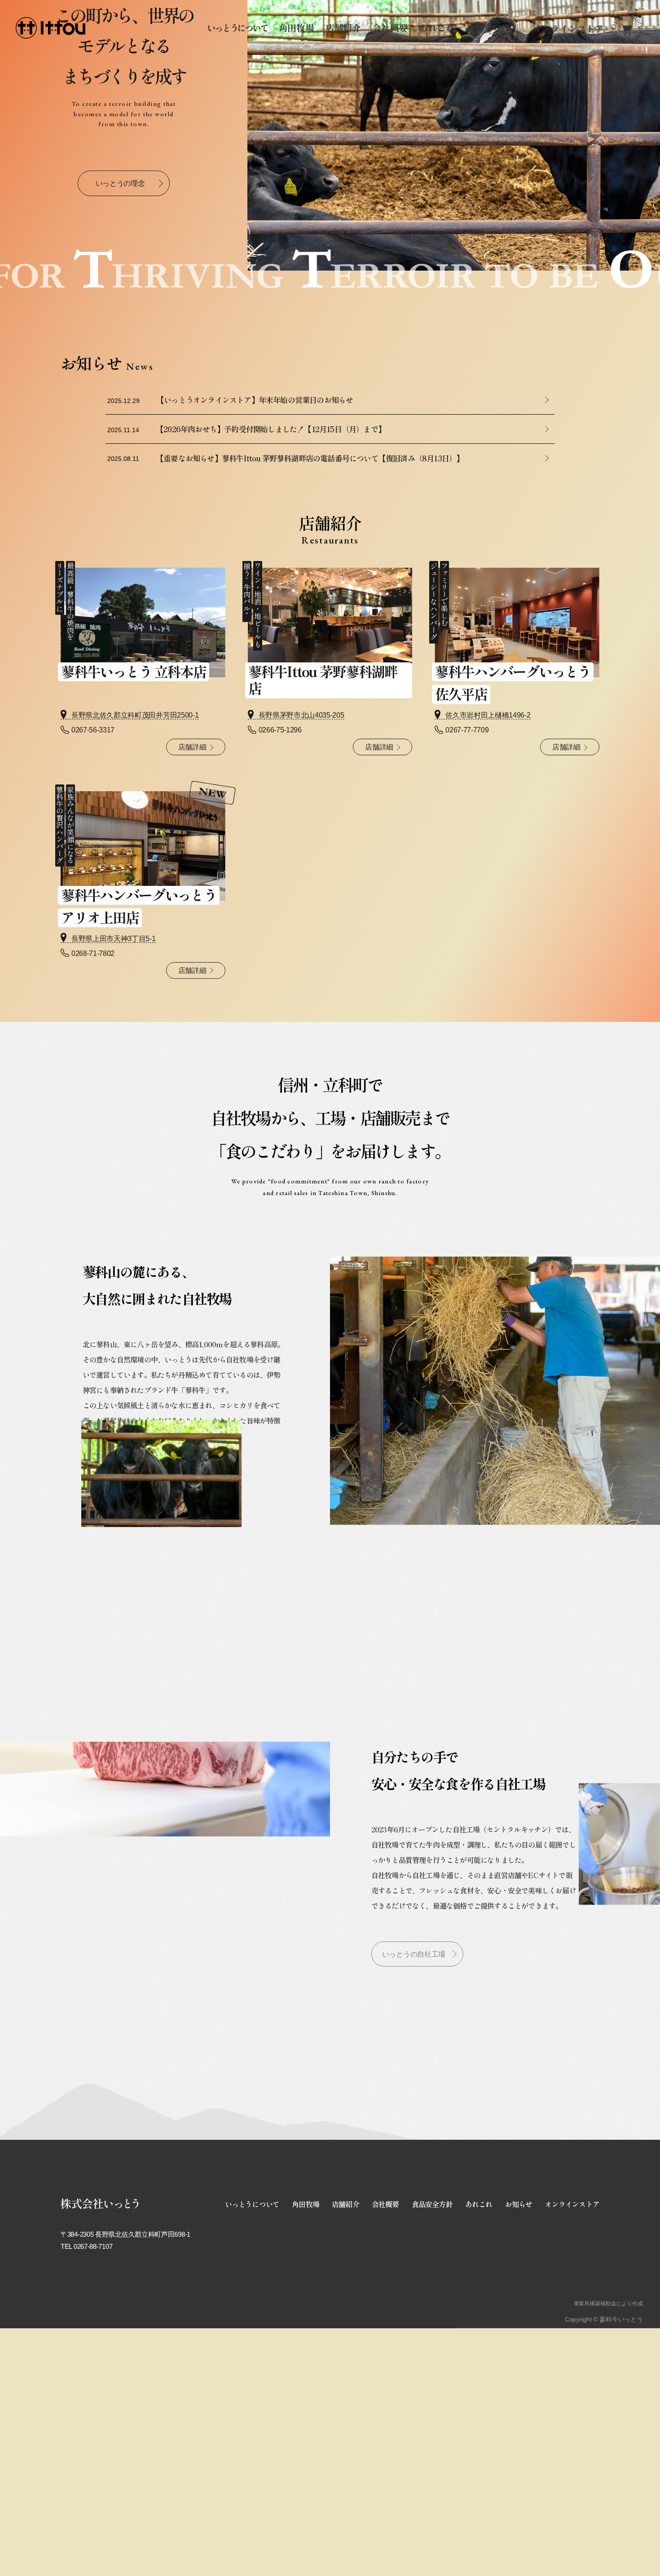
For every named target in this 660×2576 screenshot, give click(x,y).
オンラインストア (572, 2381)
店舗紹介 (343, 28)
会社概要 (390, 28)
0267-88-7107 (93, 2423)
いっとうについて (237, 28)
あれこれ (437, 28)
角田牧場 (297, 28)
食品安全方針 (432, 2381)
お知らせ (483, 28)
